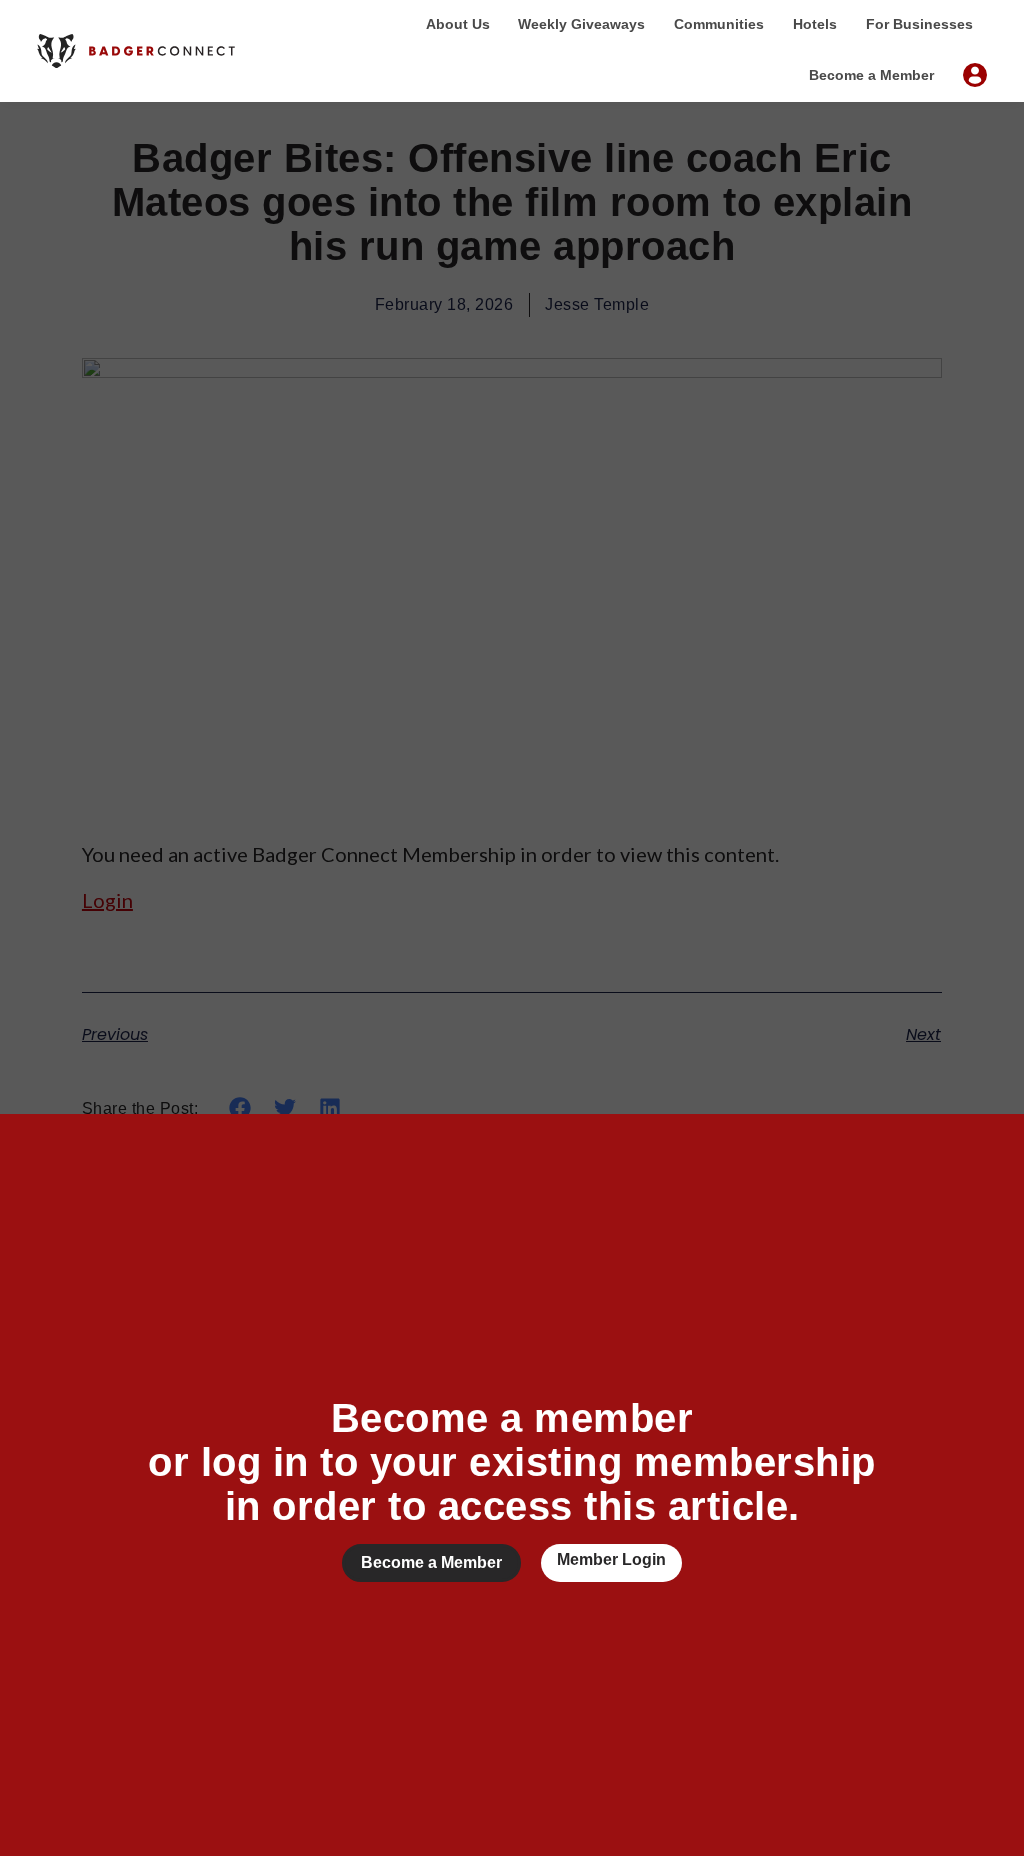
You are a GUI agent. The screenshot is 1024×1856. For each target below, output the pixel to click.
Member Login (611, 1559)
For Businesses (919, 24)
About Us (458, 24)
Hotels (815, 24)
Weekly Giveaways (581, 24)
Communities (719, 24)
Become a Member (871, 75)
